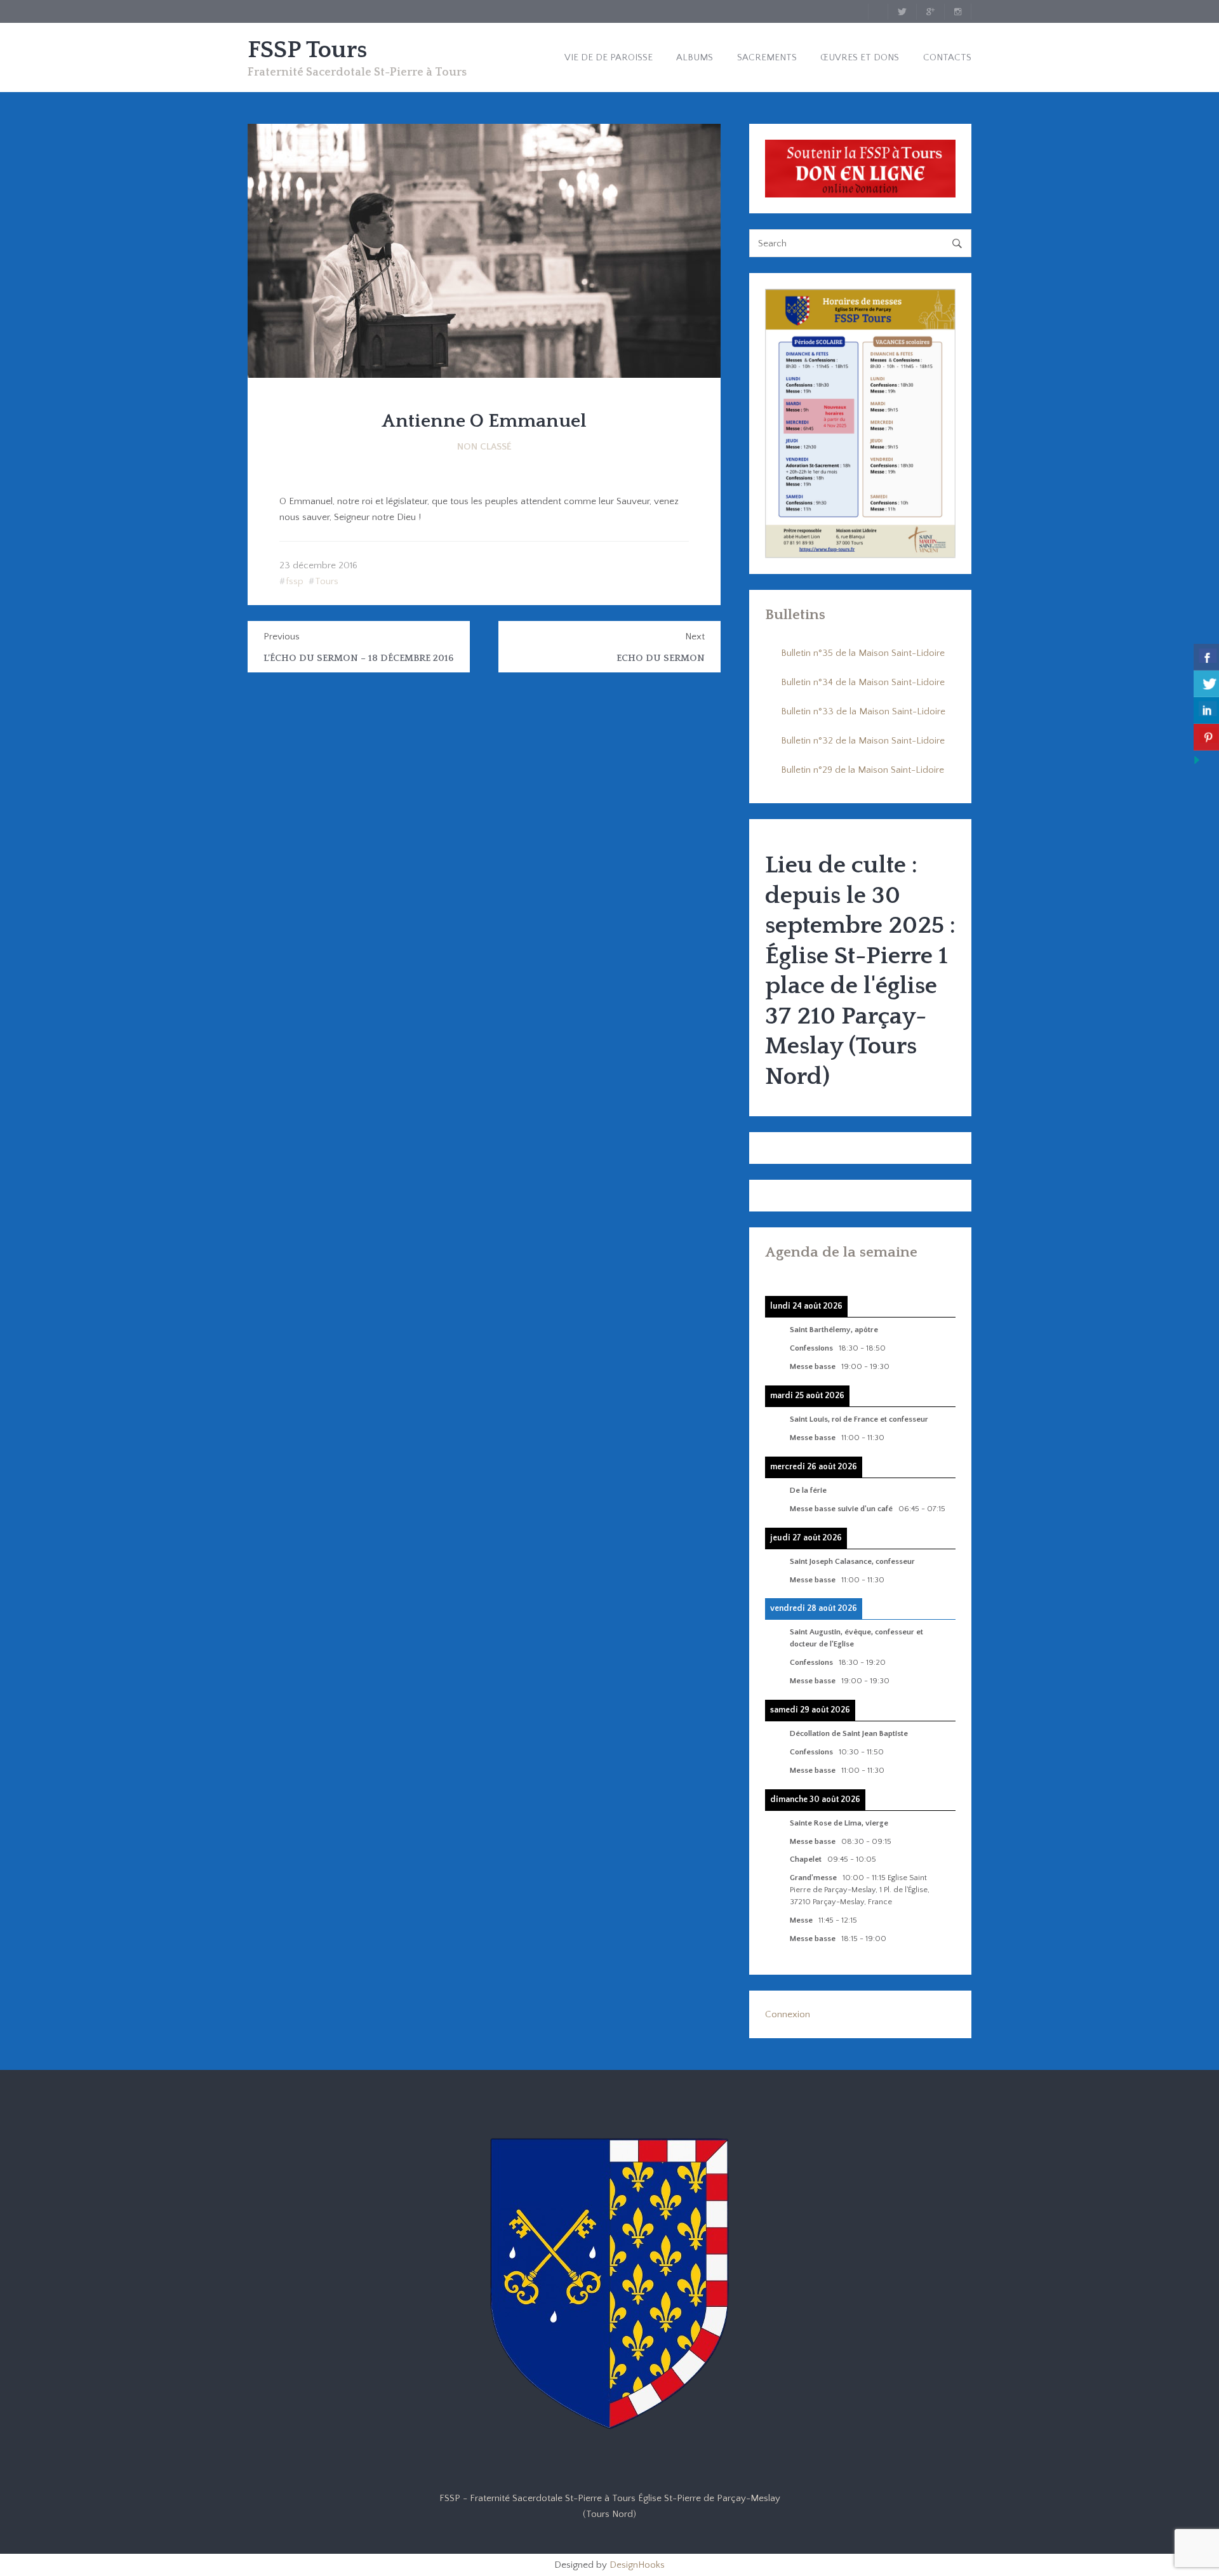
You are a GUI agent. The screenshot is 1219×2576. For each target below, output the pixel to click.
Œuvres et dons (860, 57)
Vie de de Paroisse (609, 57)
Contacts (947, 57)
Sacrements (767, 57)
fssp (295, 581)
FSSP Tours (307, 50)
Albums (695, 57)
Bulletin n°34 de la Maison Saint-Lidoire (863, 682)
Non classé (484, 447)
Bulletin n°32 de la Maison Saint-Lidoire (863, 741)
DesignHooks (637, 2565)
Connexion (788, 2014)
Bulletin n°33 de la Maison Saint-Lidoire (863, 711)
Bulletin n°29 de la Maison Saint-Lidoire (863, 770)
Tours (327, 581)
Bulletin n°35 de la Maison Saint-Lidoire (863, 653)
